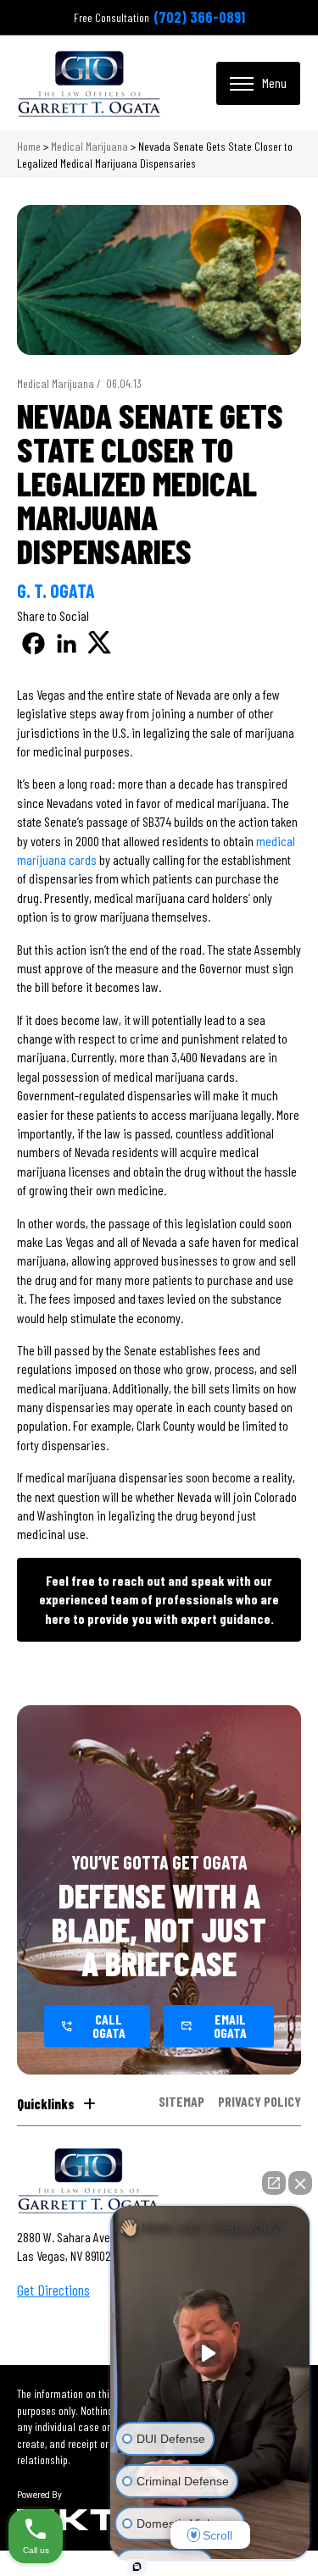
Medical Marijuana (89, 146)
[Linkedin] (67, 643)
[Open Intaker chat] (137, 2567)
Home (29, 146)
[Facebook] (33, 643)
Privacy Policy (259, 2102)
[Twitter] (100, 643)
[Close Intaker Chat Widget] (300, 2183)
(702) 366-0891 (199, 17)
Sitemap (181, 2102)
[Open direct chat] (274, 2183)
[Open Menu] (258, 83)
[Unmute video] (210, 2353)
